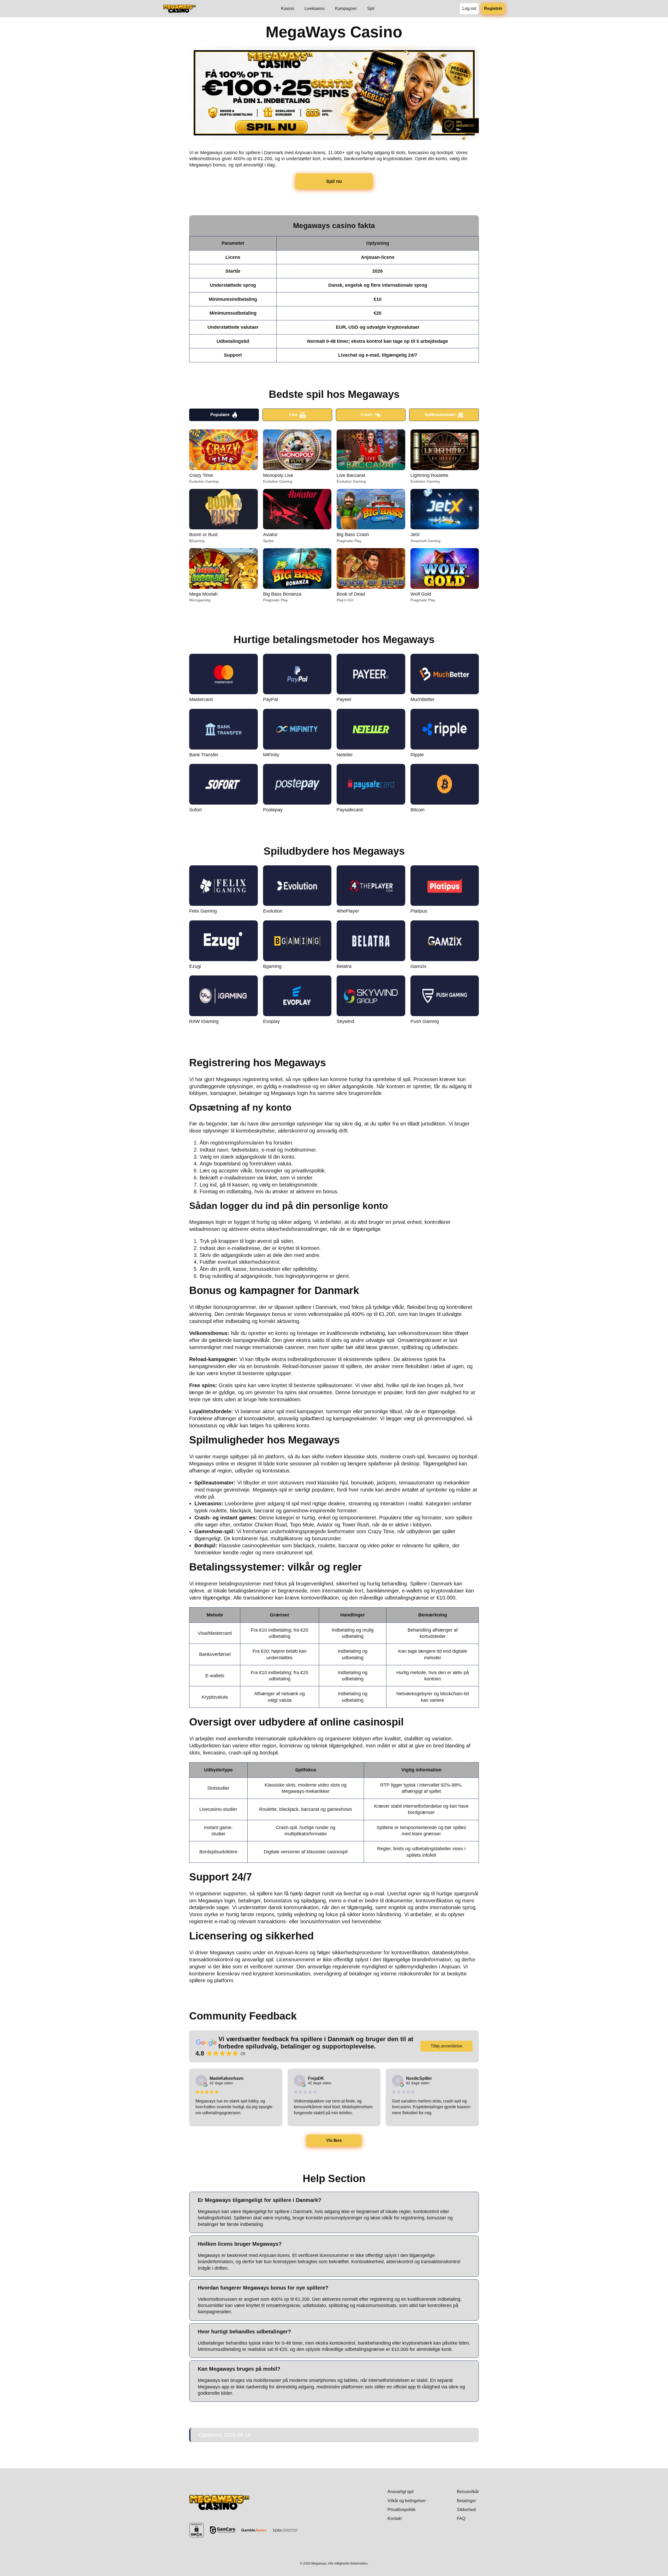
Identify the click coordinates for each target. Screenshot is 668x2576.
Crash (367, 415)
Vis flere (334, 2140)
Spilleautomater (440, 415)
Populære (220, 415)
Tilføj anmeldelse (446, 2046)
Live (293, 415)
